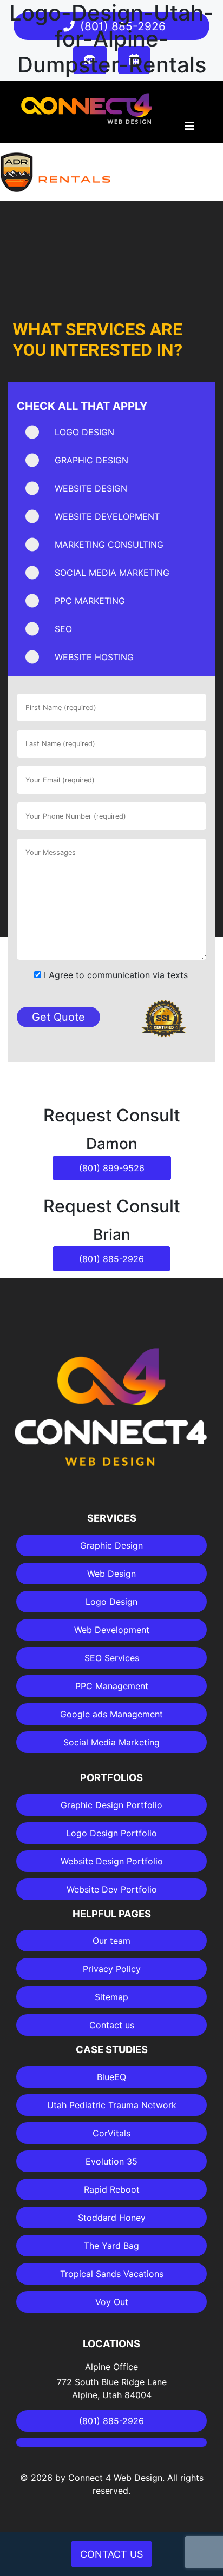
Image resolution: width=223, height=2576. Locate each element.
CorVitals (111, 2133)
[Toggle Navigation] (189, 129)
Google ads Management (111, 1714)
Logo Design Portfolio (111, 1833)
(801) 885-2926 (111, 1259)
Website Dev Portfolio (112, 1889)
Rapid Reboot (112, 2189)
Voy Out (112, 2302)
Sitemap (111, 1997)
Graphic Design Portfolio (111, 1805)
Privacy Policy (112, 1969)
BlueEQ (111, 2077)
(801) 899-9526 (112, 1168)
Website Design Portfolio (112, 1861)
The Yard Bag (111, 2246)
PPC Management (112, 1686)
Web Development (112, 1630)
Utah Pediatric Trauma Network (112, 2105)
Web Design (111, 1574)
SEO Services (112, 1658)
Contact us (112, 2025)
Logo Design (111, 1602)
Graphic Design (111, 1545)
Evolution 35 (111, 2161)
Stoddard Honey (112, 2218)
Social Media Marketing (111, 1742)
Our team (111, 1941)
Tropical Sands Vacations (112, 2274)
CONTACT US (111, 2554)
